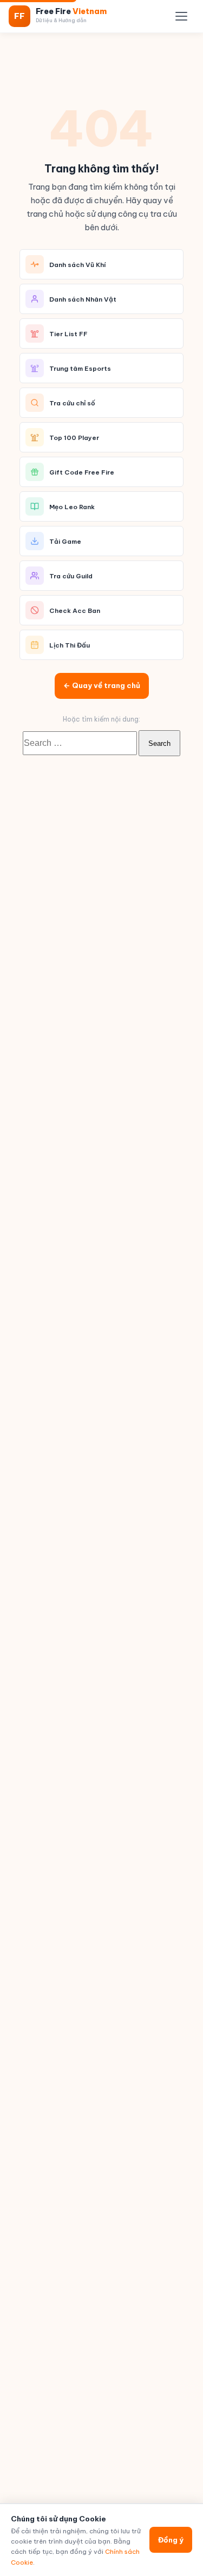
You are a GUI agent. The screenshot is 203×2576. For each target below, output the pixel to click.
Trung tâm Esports (80, 368)
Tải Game (65, 541)
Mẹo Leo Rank (72, 507)
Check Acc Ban (75, 610)
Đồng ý (171, 2540)
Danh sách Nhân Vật (83, 299)
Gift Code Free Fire (82, 472)
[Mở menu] (181, 16)
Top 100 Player (74, 438)
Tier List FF (68, 334)
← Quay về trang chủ (102, 685)
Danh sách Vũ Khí (78, 265)
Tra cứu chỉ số (72, 403)
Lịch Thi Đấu (70, 645)
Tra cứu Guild (71, 576)
